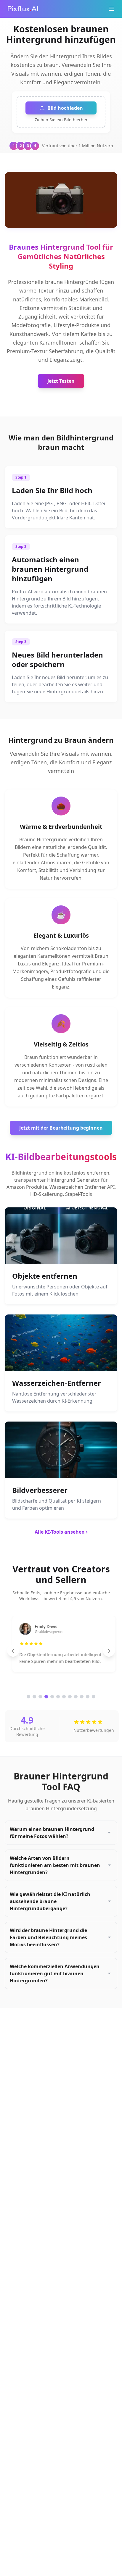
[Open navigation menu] (111, 9)
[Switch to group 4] (46, 1697)
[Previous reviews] (13, 1651)
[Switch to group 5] (52, 1697)
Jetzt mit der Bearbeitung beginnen (61, 1128)
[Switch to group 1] (28, 1697)
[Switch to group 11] (88, 1697)
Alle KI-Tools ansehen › (61, 1532)
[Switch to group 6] (58, 1697)
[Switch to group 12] (94, 1697)
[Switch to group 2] (34, 1697)
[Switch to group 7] (64, 1697)
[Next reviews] (109, 1651)
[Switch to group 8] (70, 1697)
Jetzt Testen (61, 381)
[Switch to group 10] (82, 1697)
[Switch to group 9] (76, 1697)
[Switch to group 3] (40, 1697)
